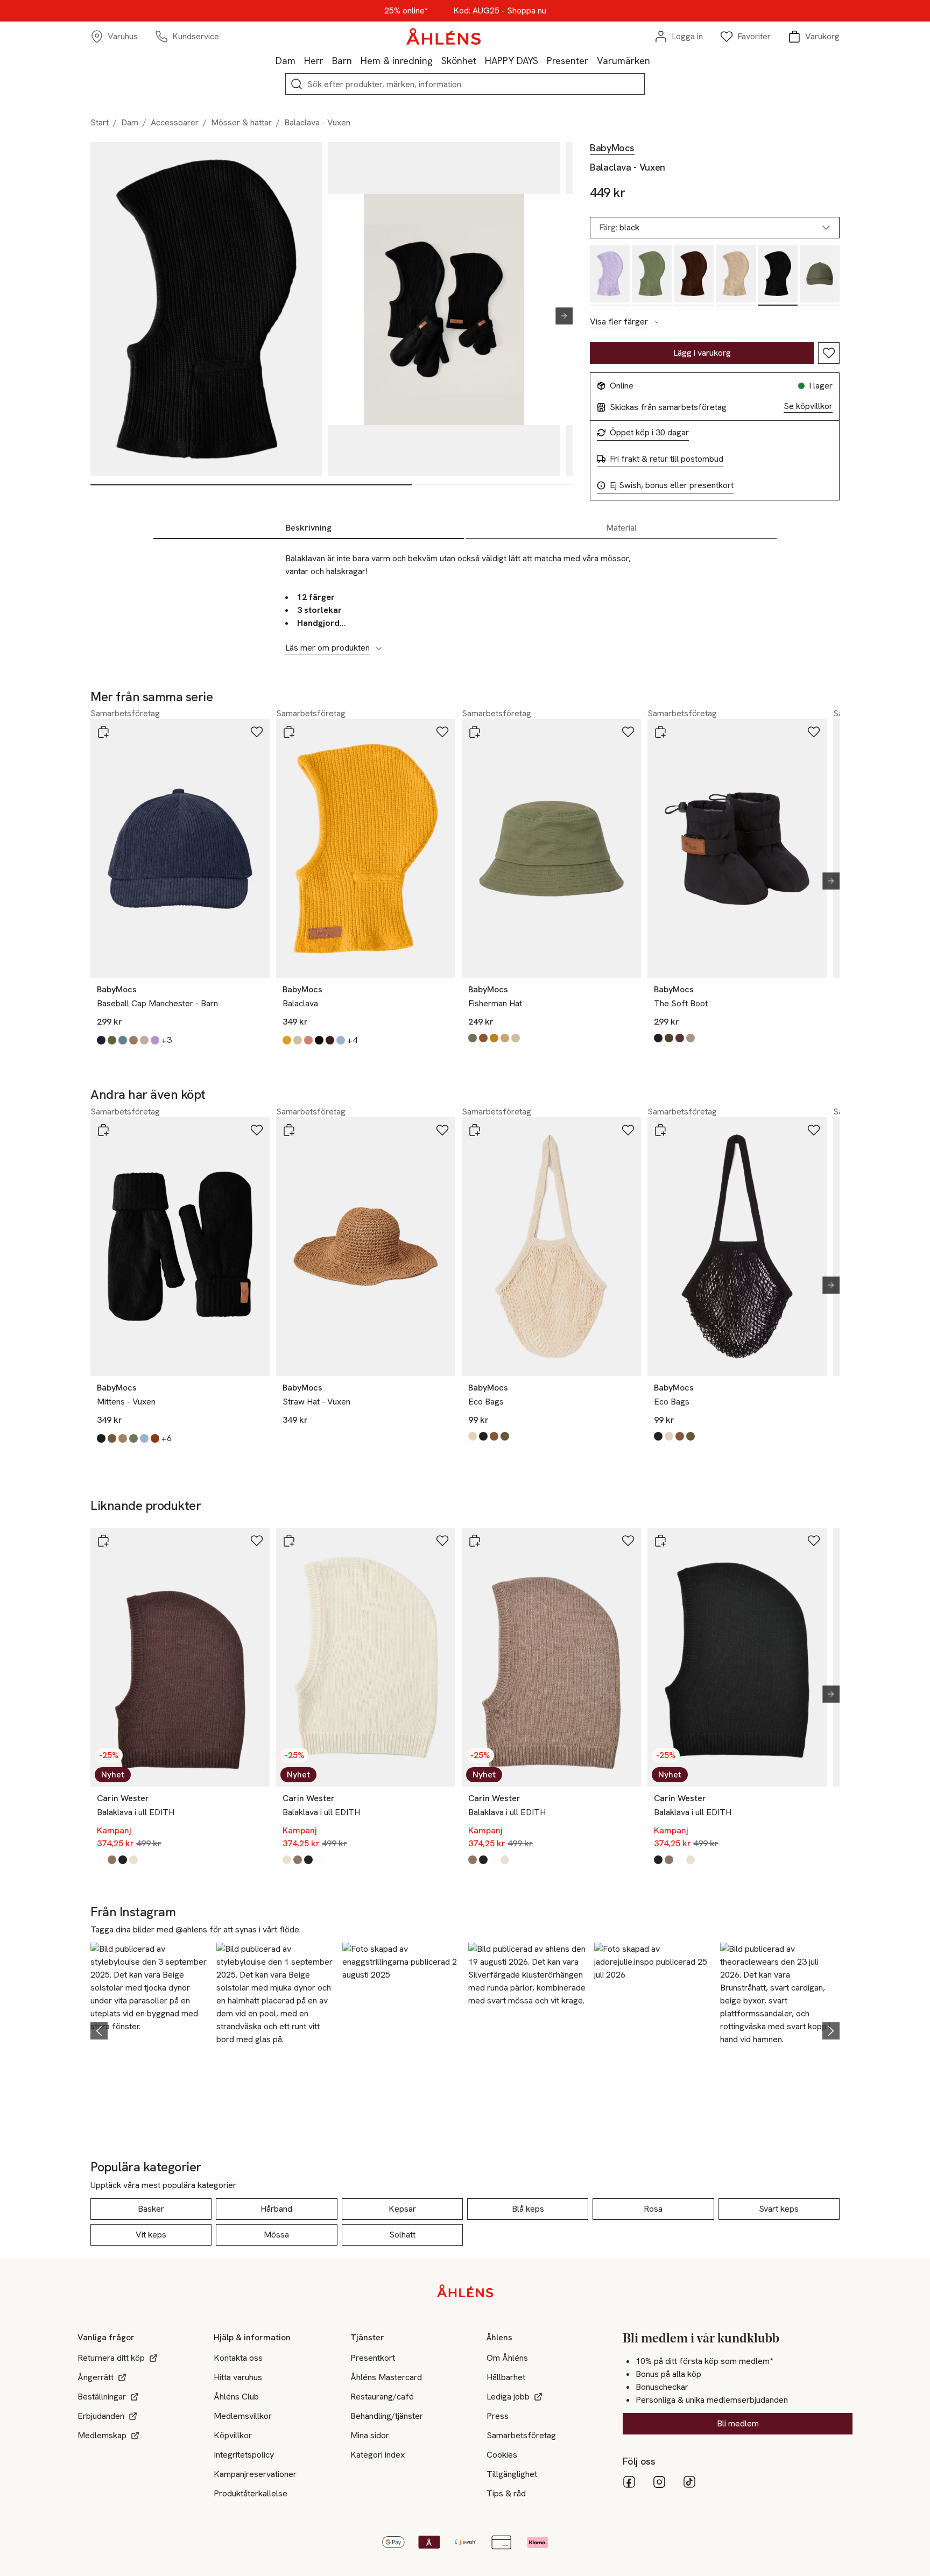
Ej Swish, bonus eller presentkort (672, 485)
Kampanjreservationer (255, 2474)
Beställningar (102, 2397)
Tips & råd (506, 2493)
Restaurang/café (382, 2397)
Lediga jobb (508, 2397)
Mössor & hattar (241, 122)
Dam (286, 61)
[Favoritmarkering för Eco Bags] (628, 1130)
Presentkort (373, 2358)
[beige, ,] (736, 275)
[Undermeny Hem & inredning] (437, 60)
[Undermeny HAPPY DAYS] (542, 60)
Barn (342, 61)
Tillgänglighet (512, 2474)
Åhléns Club (236, 2397)
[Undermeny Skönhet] (481, 60)
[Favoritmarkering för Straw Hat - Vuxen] (442, 1130)
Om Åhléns (507, 2358)
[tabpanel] (465, 597)
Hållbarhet (506, 2377)
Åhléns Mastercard (386, 2377)
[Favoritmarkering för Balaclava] (442, 732)
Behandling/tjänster (387, 2416)
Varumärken (623, 61)
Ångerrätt (96, 2377)
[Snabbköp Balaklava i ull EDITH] (103, 1541)
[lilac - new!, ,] (610, 275)
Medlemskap (102, 2435)
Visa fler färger (619, 322)
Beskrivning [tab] (309, 528)
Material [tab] (621, 528)
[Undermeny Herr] (328, 60)
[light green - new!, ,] (820, 275)
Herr (314, 61)
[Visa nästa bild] (560, 316)
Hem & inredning (397, 61)
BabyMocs (612, 148)
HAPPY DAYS (512, 61)
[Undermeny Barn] (356, 60)
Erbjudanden (101, 2416)
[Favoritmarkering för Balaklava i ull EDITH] (257, 1541)
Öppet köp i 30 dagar (649, 433)
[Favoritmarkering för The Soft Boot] (814, 732)
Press (498, 2416)
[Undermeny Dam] (300, 60)
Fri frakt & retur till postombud (667, 459)
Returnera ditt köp (111, 2358)
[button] (150, 2029)
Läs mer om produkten (327, 648)
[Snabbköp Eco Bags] (475, 1130)
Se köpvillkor (808, 406)
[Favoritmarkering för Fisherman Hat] (628, 732)
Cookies (502, 2455)
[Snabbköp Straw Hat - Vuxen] (289, 1130)
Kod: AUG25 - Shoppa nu (500, 11)
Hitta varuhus (238, 2377)
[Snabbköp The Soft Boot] (660, 732)
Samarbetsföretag (521, 2435)
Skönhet (459, 61)
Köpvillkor (233, 2435)
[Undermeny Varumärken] (654, 60)
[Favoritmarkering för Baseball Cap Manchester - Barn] (257, 732)
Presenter (568, 61)
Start (100, 122)
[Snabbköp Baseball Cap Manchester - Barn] (103, 732)
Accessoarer (175, 122)
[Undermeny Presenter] (593, 60)
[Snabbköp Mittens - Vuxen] (103, 1130)
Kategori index (378, 2455)
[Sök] (297, 84)
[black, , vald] (778, 275)
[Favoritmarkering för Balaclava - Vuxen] (829, 353)
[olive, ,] (652, 275)
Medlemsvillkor (243, 2416)
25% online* (406, 11)
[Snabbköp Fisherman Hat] (475, 732)
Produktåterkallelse (251, 2493)
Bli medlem (738, 2423)
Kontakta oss (238, 2358)
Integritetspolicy (244, 2455)
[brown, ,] (694, 275)
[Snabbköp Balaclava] (289, 732)
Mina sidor (370, 2435)
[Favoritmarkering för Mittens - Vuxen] (257, 1130)
